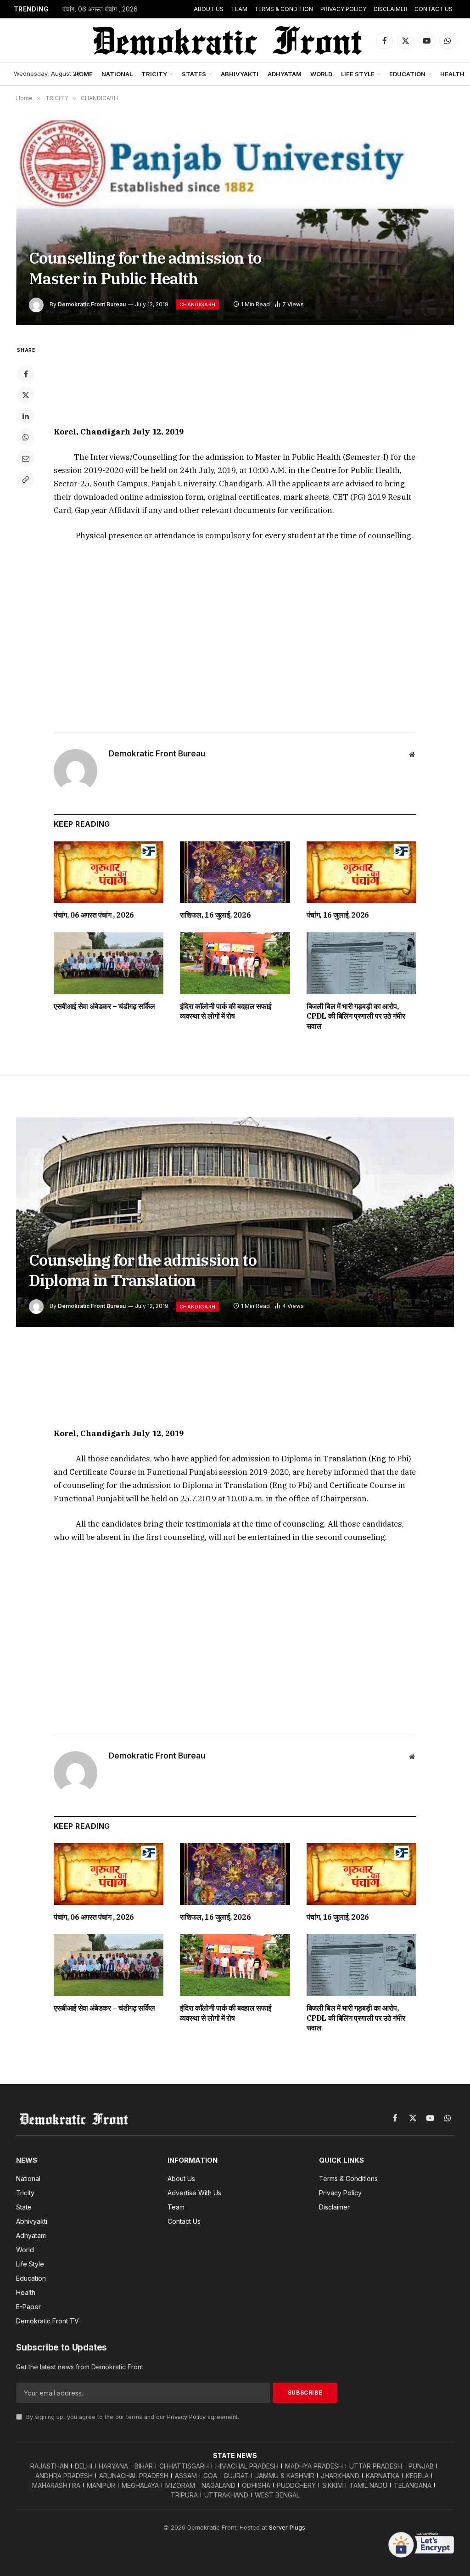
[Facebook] (26, 374)
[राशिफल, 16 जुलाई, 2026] (235, 872)
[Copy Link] (26, 479)
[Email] (26, 458)
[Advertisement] (235, 379)
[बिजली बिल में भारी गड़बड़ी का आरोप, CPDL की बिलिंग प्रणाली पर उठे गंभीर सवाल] (361, 963)
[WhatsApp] (26, 437)
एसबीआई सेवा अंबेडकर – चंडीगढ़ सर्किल (104, 1006)
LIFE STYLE (358, 74)
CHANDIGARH (197, 304)
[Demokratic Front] (226, 40)
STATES (194, 74)
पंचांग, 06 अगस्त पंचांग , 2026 (100, 9)
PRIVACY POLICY (343, 9)
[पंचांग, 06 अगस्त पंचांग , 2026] (109, 872)
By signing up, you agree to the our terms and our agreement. (132, 2417)
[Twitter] (26, 395)
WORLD (321, 74)
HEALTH (452, 74)
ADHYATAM (285, 74)
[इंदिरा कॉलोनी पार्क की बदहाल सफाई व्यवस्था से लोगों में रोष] (235, 963)
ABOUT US (209, 9)
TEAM (239, 9)
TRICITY (154, 74)
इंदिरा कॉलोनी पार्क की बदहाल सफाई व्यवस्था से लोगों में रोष (226, 1011)
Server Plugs (287, 2527)
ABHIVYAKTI (240, 74)
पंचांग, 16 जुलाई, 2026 (338, 915)
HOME (84, 74)
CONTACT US (434, 9)
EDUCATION (407, 74)
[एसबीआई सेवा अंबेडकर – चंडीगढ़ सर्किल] (109, 963)
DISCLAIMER (391, 9)
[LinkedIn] (26, 416)
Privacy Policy (186, 2417)
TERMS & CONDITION (284, 9)
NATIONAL (117, 74)
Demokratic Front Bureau (92, 304)
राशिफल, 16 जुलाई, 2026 (215, 915)
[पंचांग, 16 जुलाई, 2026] (361, 872)
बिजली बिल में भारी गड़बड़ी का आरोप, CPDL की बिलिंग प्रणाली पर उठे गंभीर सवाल (356, 1016)
